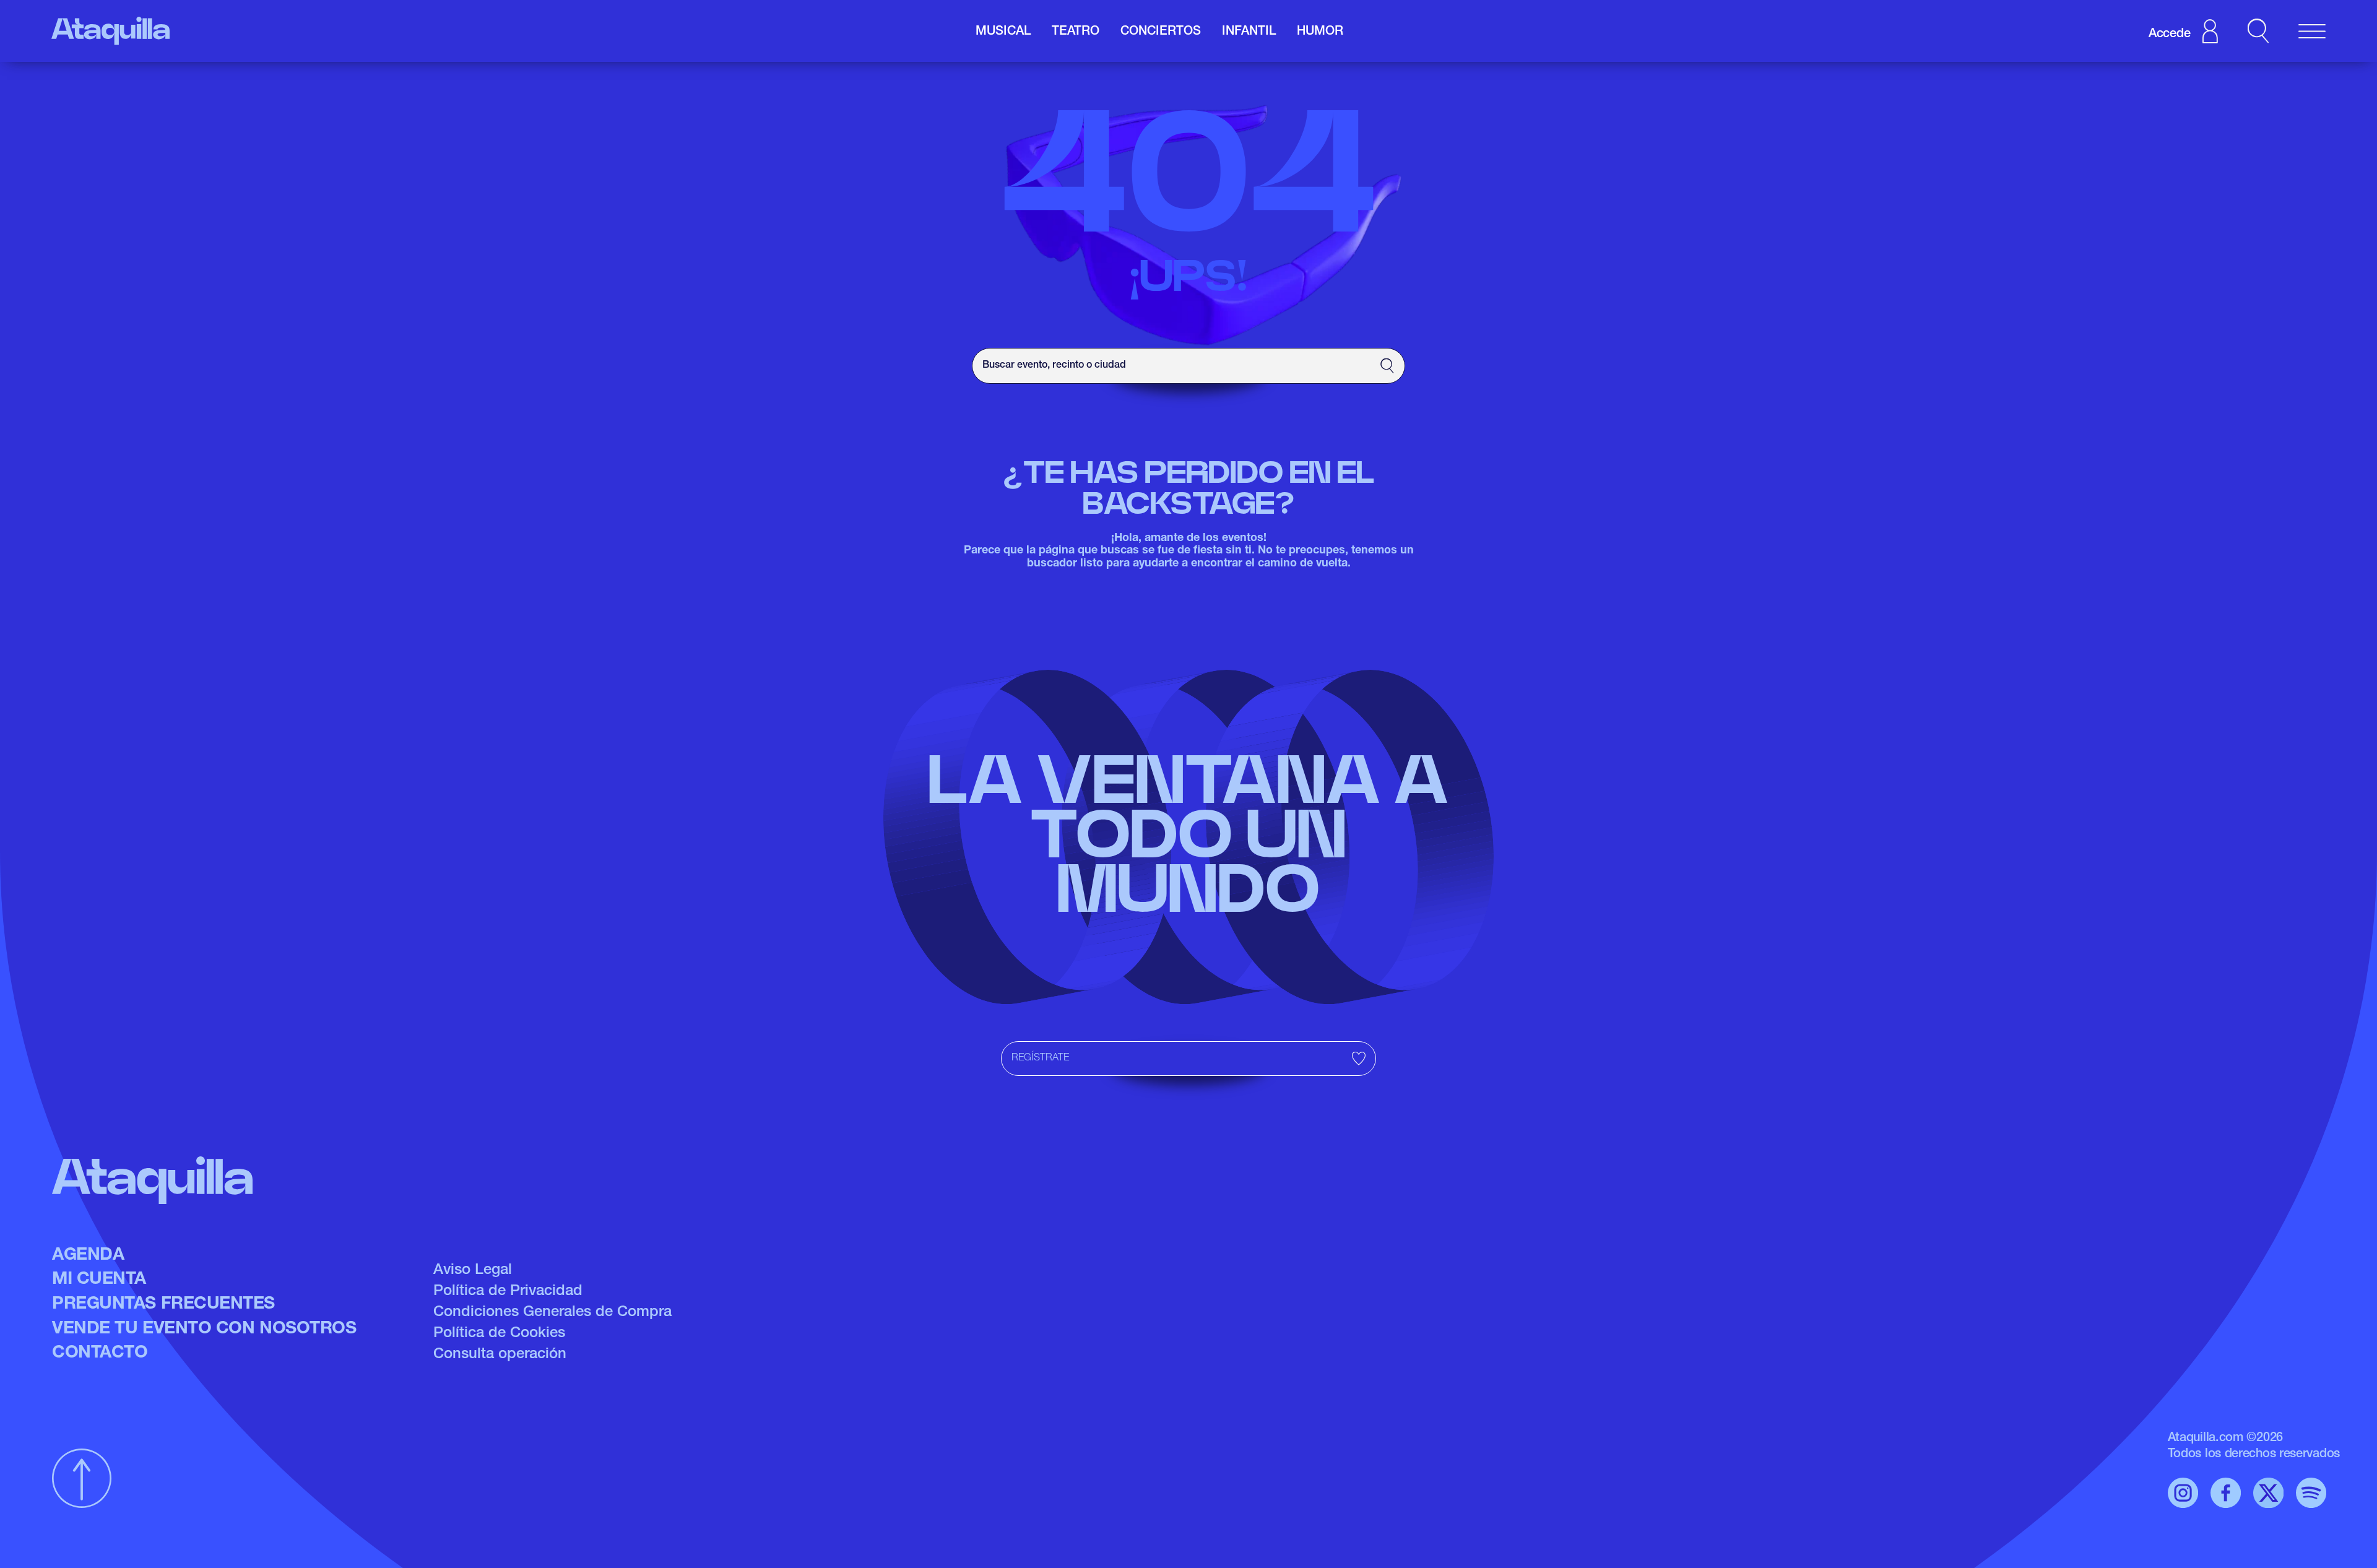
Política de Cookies (499, 1334)
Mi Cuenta (99, 1280)
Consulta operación (500, 1355)
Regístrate (1040, 1059)
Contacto (100, 1354)
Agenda (88, 1256)
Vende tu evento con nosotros (204, 1330)
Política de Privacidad (508, 1292)
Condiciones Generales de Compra (552, 1313)
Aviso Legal (473, 1271)
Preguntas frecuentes (163, 1305)
